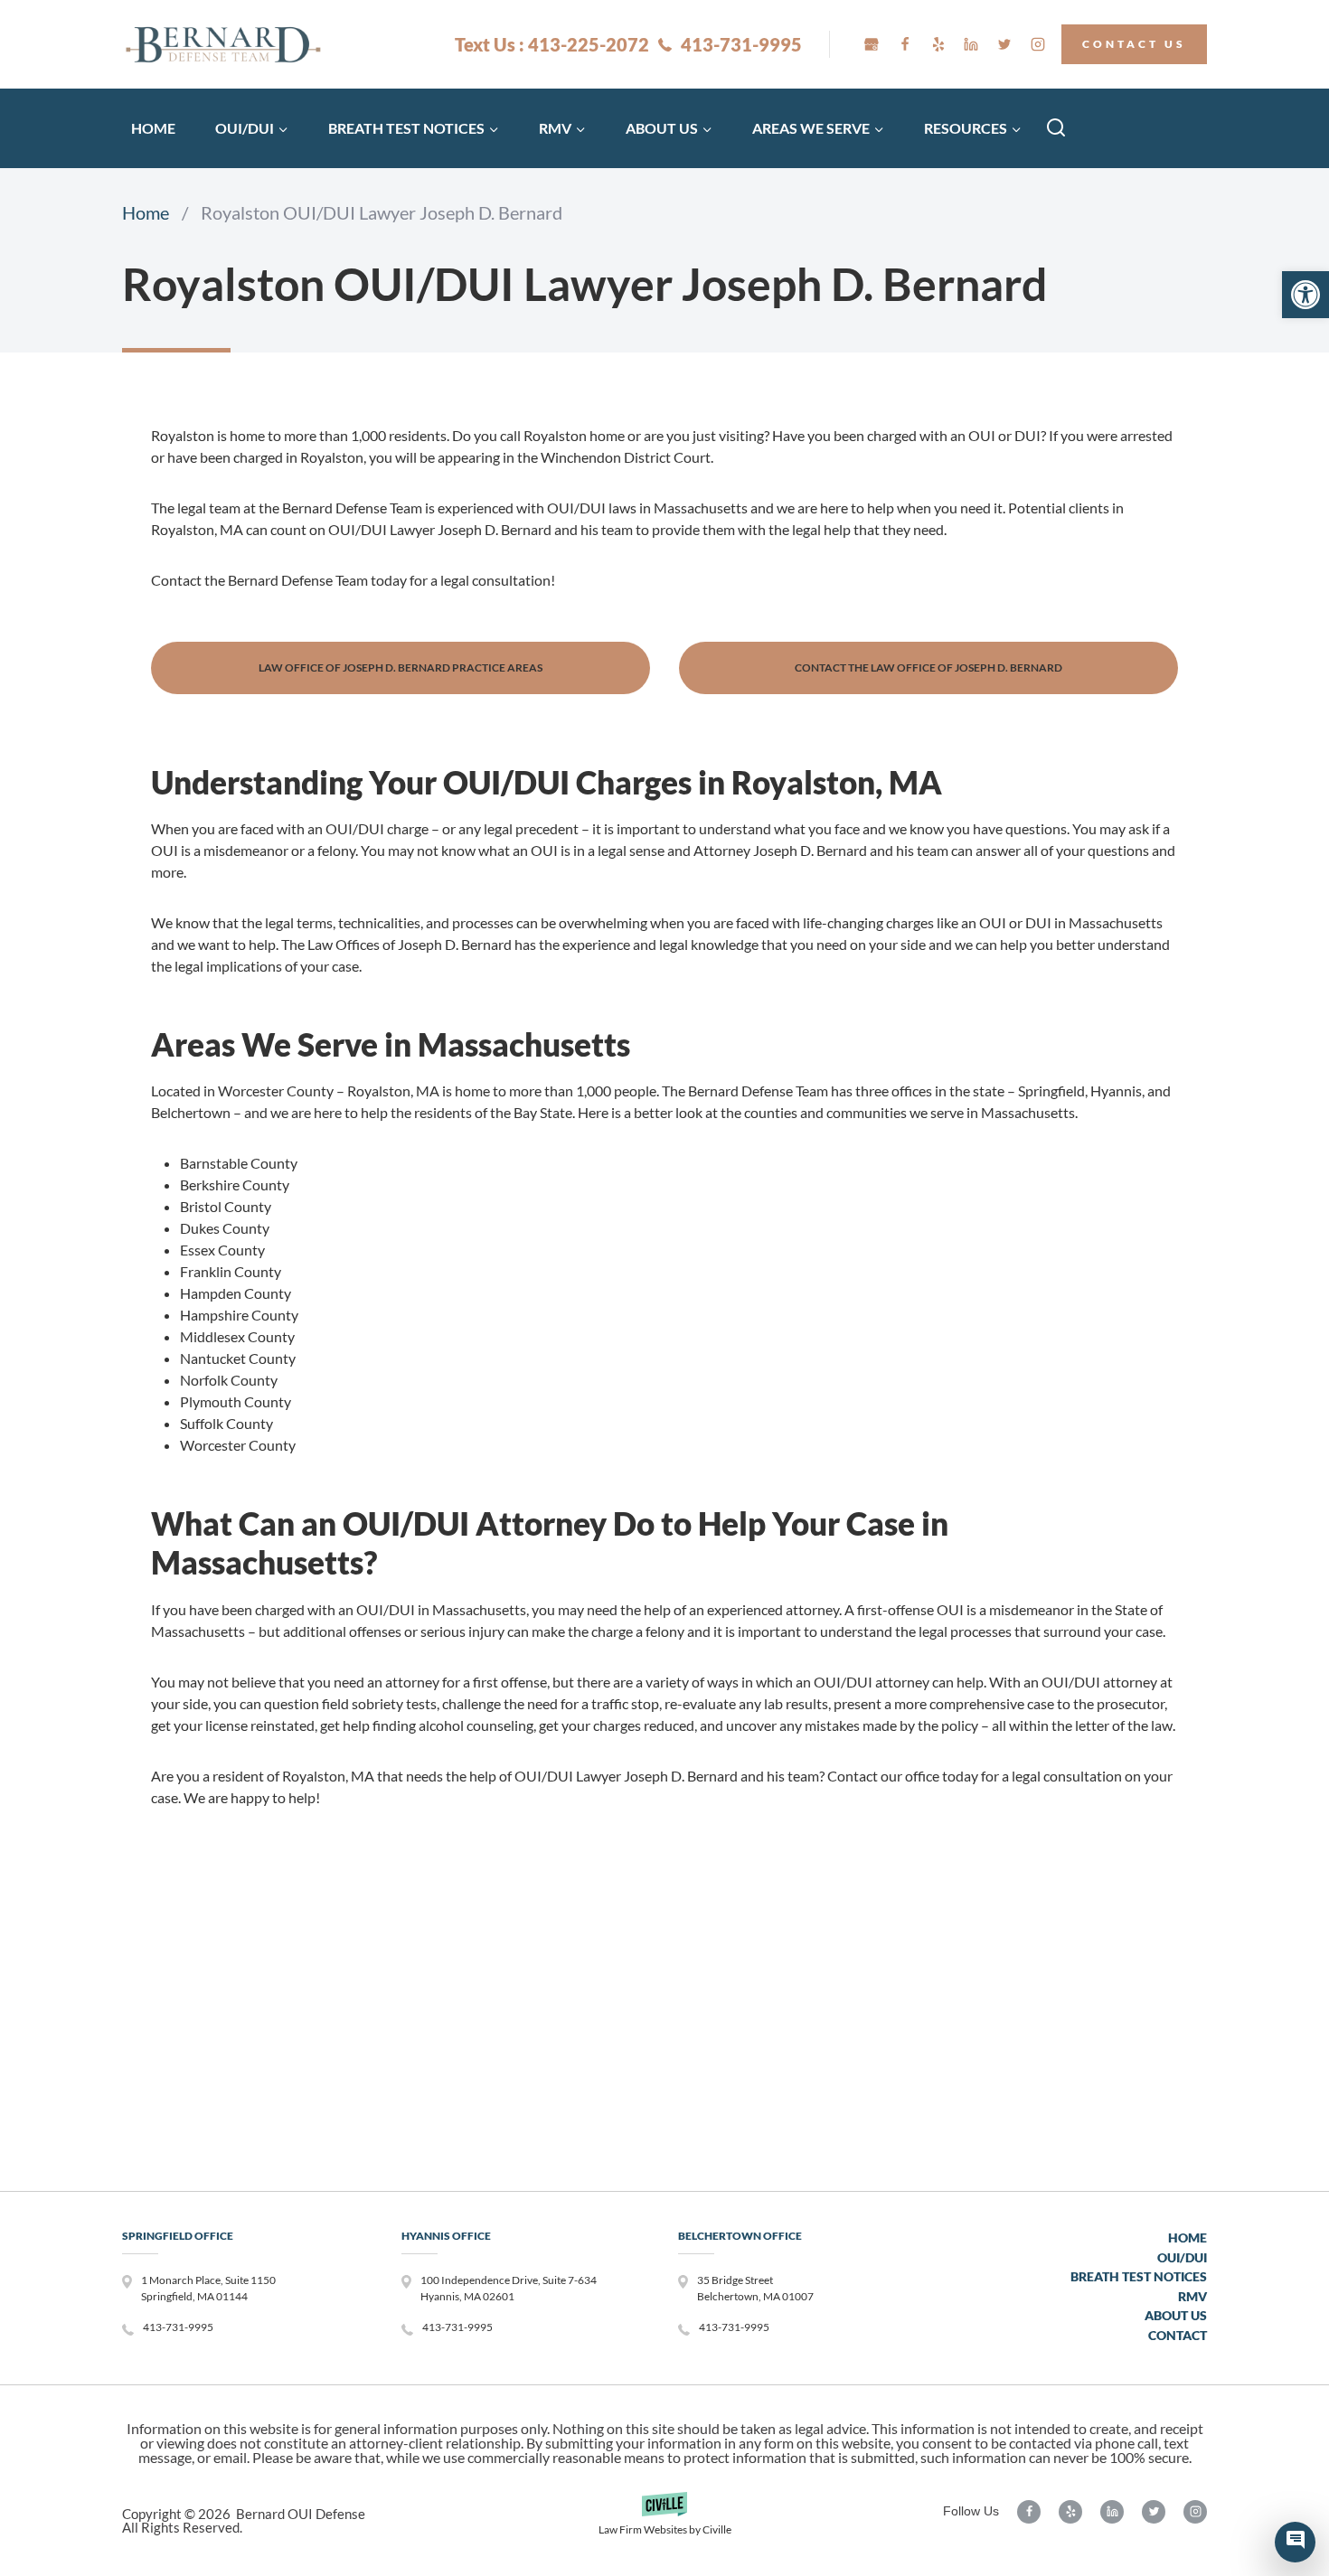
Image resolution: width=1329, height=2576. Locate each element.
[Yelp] (938, 44)
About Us (1176, 2315)
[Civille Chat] (1295, 2542)
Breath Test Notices (1139, 2276)
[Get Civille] (664, 2520)
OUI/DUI (1182, 2257)
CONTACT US (1134, 44)
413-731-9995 (741, 44)
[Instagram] (1038, 44)
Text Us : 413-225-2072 (552, 44)
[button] (1305, 295)
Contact (1178, 2335)
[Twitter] (1004, 44)
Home (153, 128)
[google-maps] (872, 44)
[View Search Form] (1056, 128)
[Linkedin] (971, 44)
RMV (1192, 2296)
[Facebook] (905, 44)
